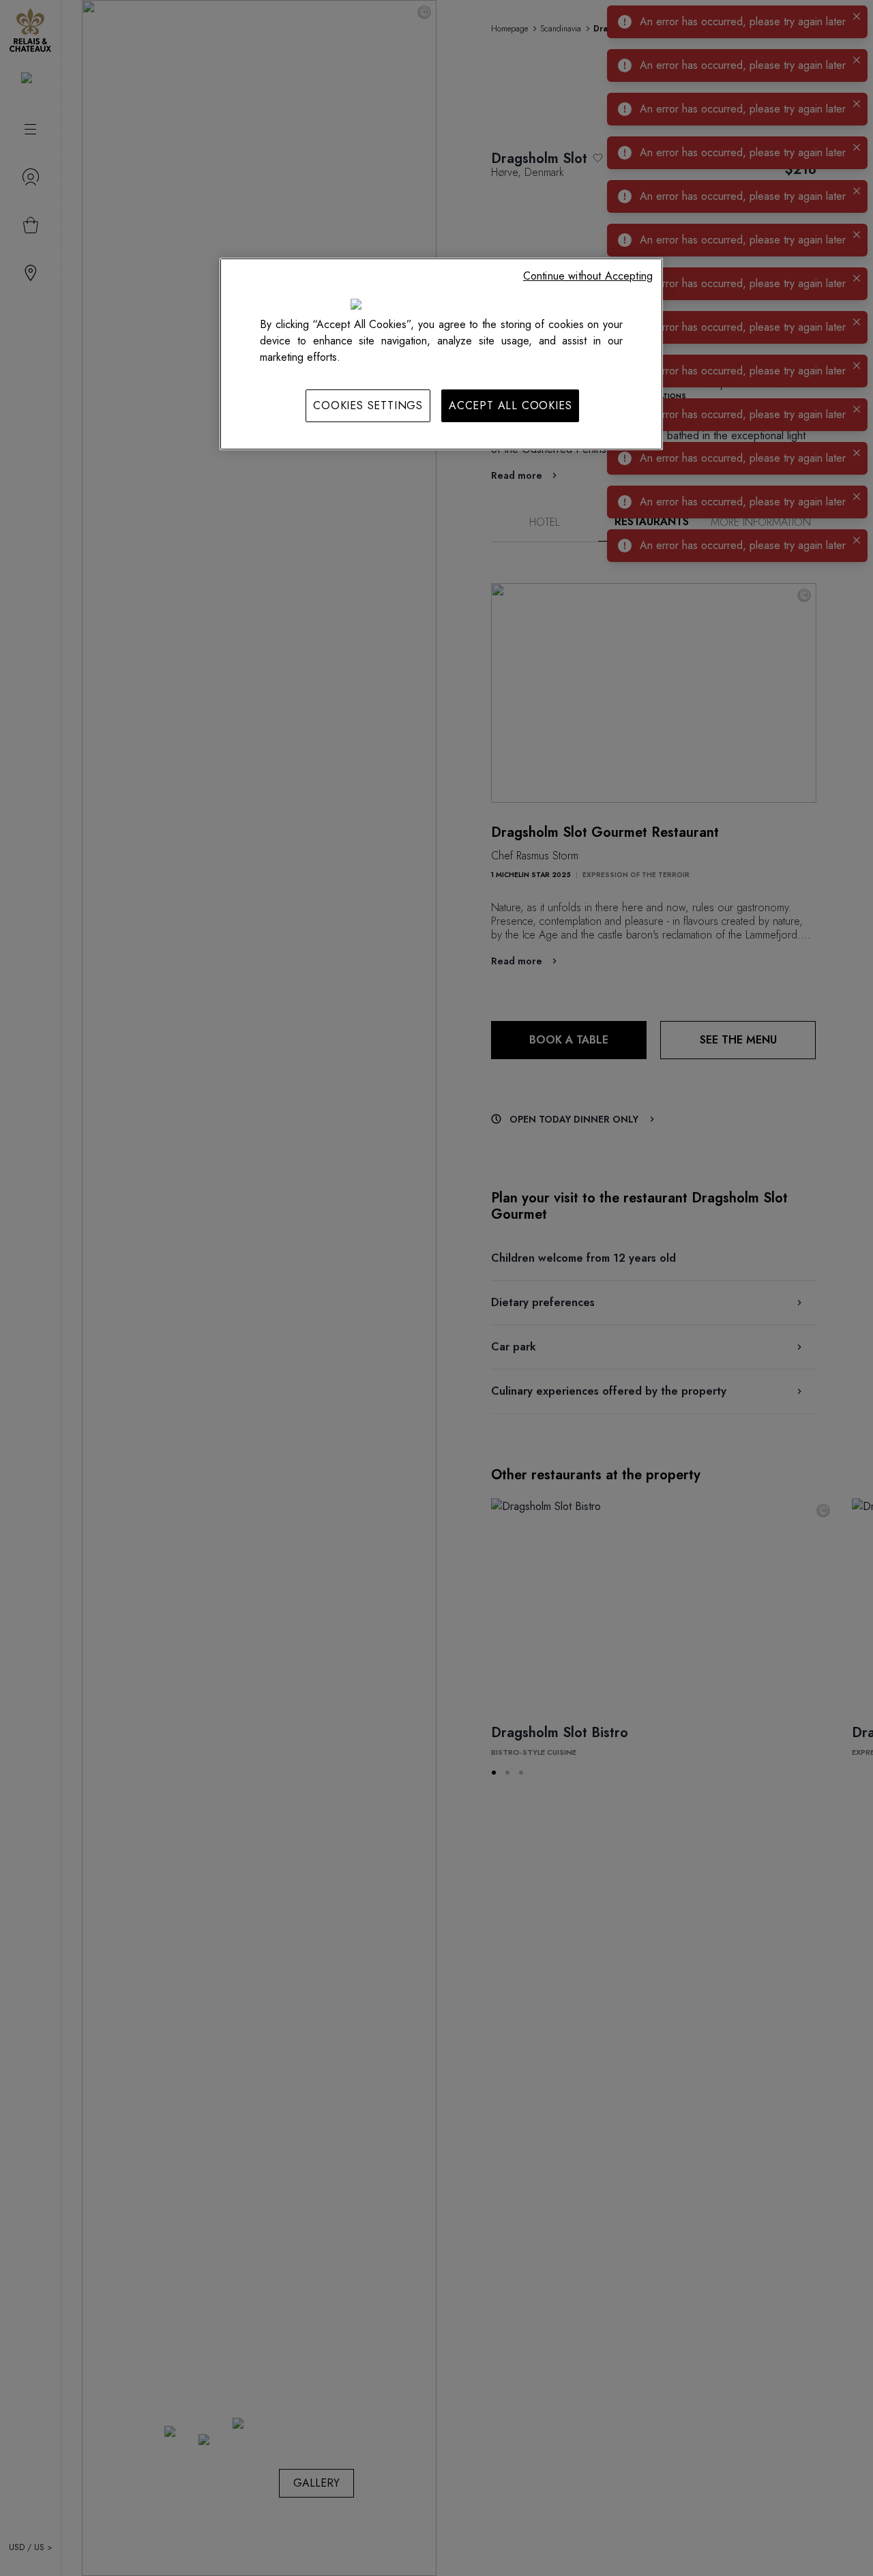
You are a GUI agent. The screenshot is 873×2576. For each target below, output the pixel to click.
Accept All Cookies (510, 405)
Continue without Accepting (588, 276)
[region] (441, 354)
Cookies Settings (368, 405)
